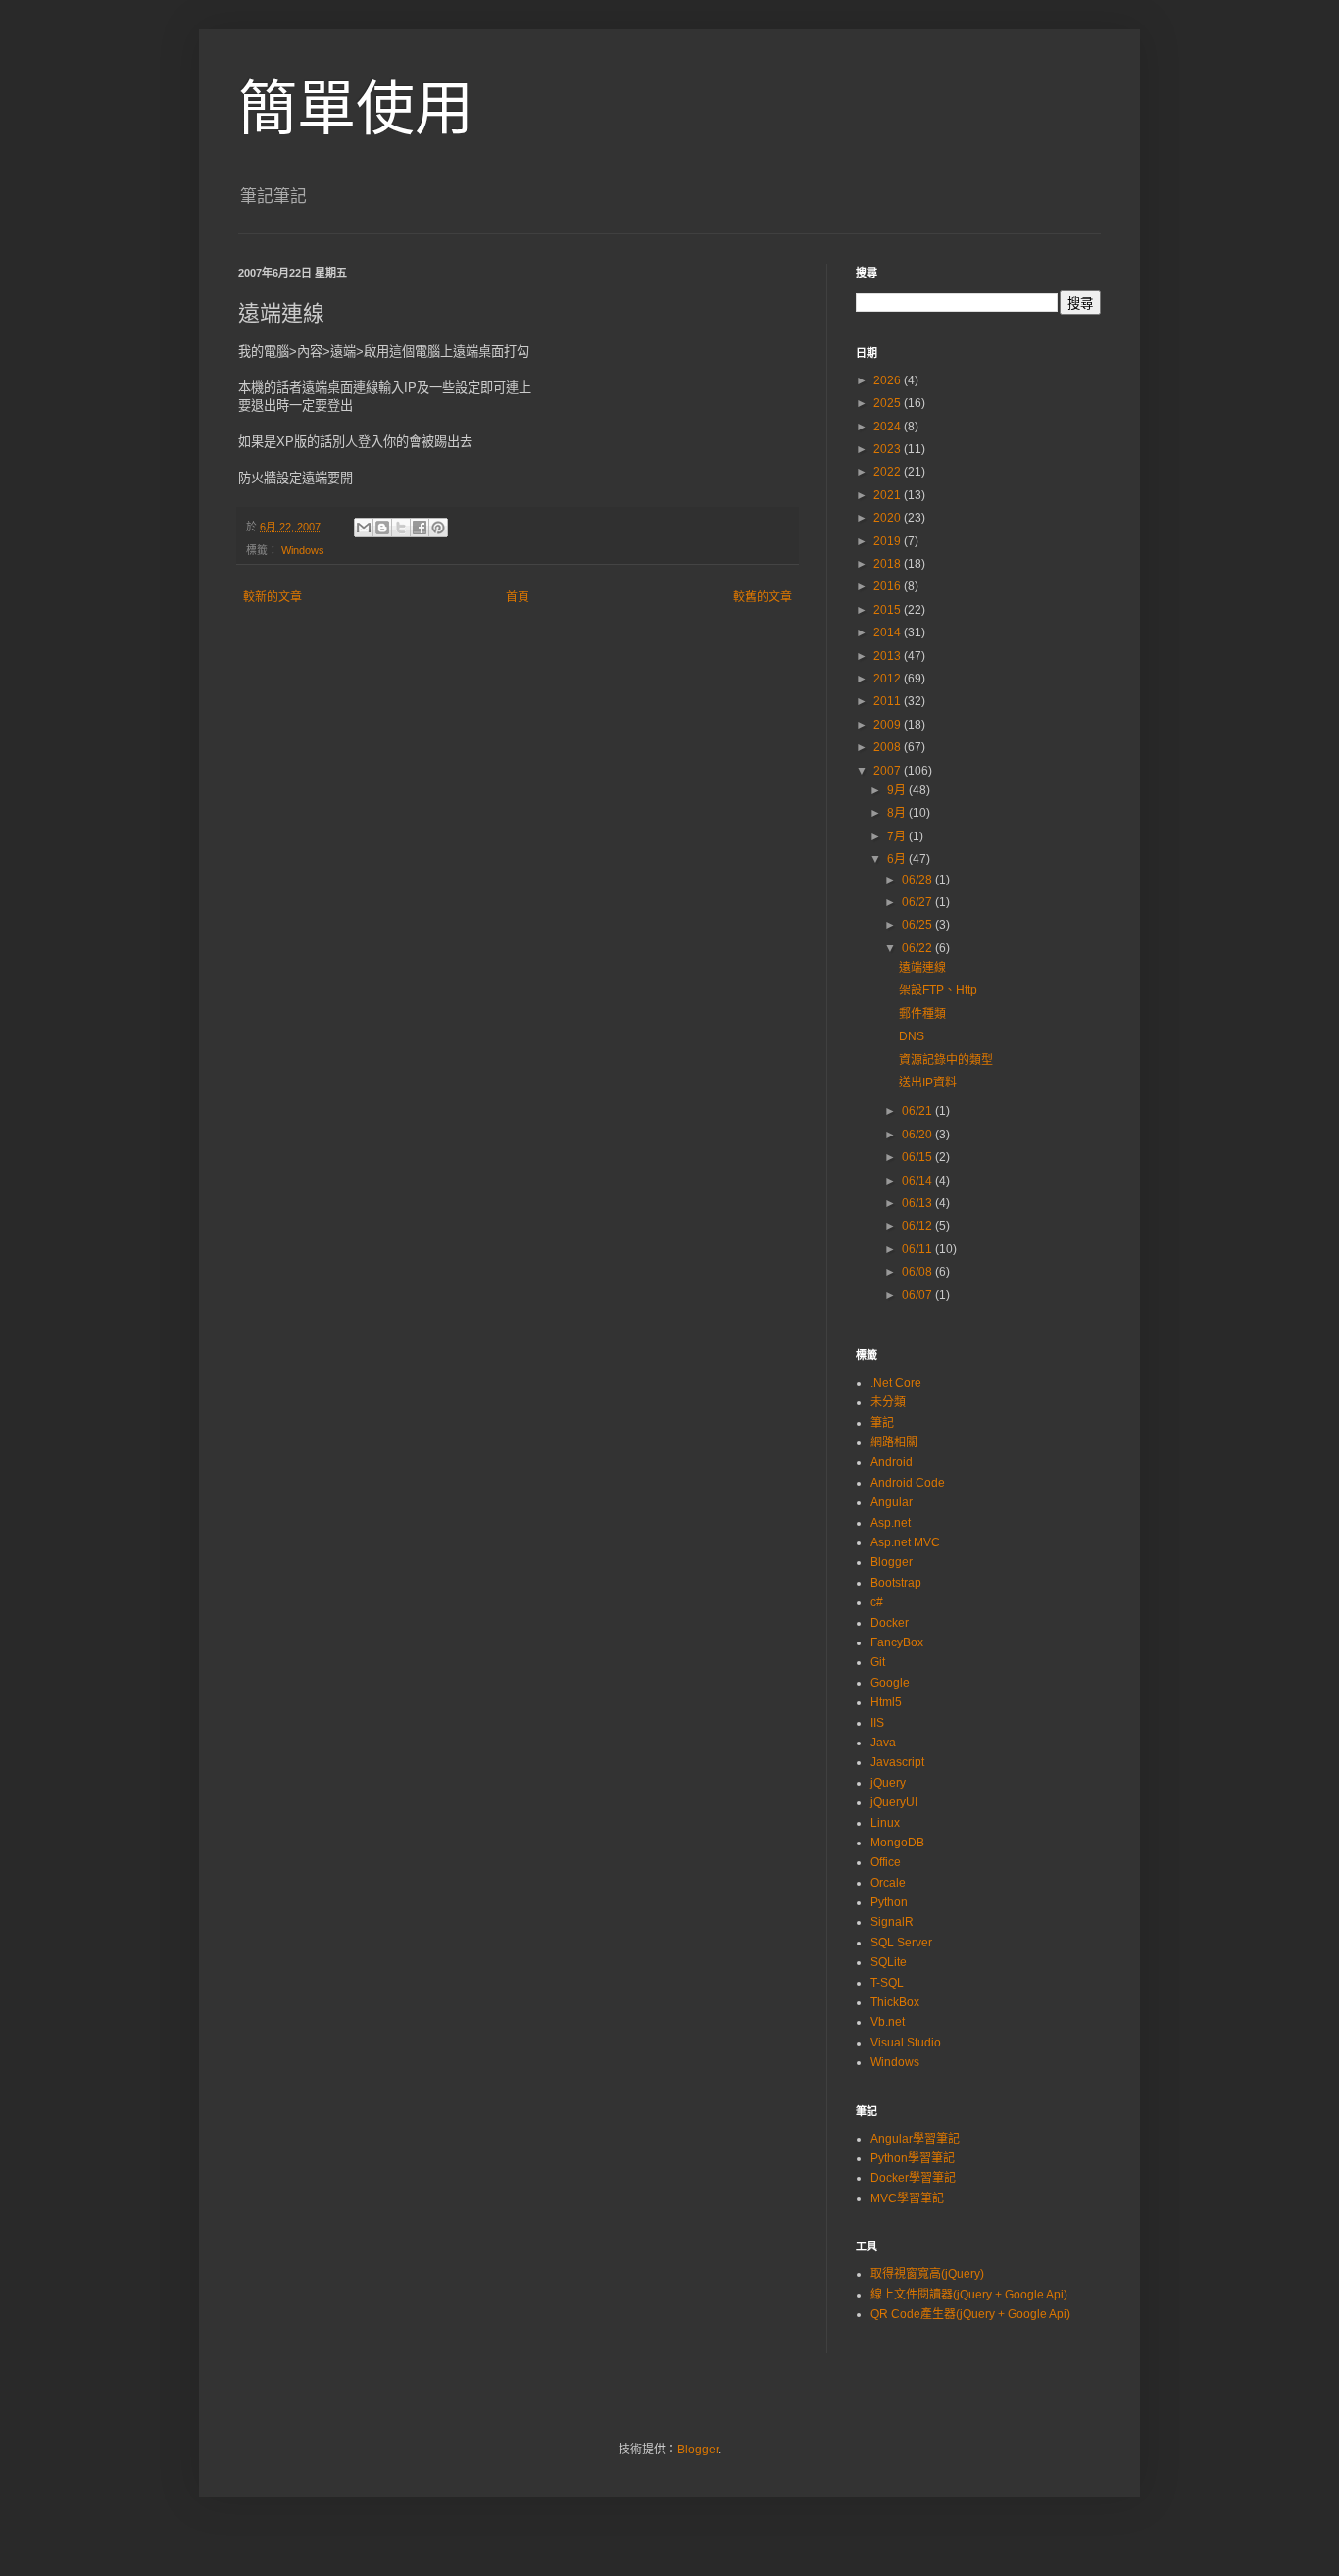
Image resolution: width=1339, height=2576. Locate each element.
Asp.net (891, 1523)
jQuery (888, 1783)
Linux (885, 1823)
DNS (912, 1036)
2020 (889, 518)
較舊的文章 (763, 597)
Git (878, 1662)
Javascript (897, 1762)
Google (890, 1683)
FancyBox (897, 1642)
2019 (889, 541)
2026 (889, 380)
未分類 (888, 1402)
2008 (889, 747)
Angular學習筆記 (915, 2139)
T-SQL (887, 1983)
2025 (889, 403)
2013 (889, 656)
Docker (890, 1623)
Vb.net (888, 2022)
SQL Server (901, 1943)
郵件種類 (922, 1014)
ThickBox (895, 2002)
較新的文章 (273, 597)
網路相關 (894, 1442)
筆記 (882, 1423)
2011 (889, 701)
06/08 (918, 1272)
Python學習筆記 (913, 2158)
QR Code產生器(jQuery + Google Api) (970, 2314)
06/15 (918, 1157)
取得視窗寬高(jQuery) (927, 2274)
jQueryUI (894, 1802)
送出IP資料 (928, 1083)
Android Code (908, 1483)
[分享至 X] (401, 528)
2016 (889, 586)
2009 (889, 725)
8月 (898, 813)
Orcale (888, 1883)
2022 (889, 472)
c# (877, 1602)
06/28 (918, 880)
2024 (889, 427)
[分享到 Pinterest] (438, 528)
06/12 (918, 1226)
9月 (898, 790)
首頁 (518, 597)
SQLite (889, 1962)
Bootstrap (896, 1583)
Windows (303, 550)
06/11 (918, 1249)
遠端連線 (922, 968)
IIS (877, 1723)
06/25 (918, 925)
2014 (889, 632)
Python (889, 1902)
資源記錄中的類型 (946, 1060)
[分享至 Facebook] (420, 528)
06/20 (918, 1135)
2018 (889, 564)
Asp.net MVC (905, 1542)
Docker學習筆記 (913, 2178)
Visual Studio (906, 2043)
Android (892, 1462)
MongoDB (897, 1843)
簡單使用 (356, 109)
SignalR (892, 1922)
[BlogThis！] (382, 528)
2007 (889, 771)
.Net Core (896, 1383)
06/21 (918, 1111)
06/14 (918, 1181)
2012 (889, 679)
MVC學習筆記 (907, 2198)
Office (886, 1862)
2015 (889, 610)
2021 (889, 495)
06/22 (918, 948)
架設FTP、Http (938, 990)
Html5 (886, 1702)
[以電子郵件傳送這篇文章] (364, 528)
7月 (898, 836)
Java (883, 1743)
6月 (898, 859)
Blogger (892, 1562)
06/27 (918, 902)
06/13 (918, 1203)
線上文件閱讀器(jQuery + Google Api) (969, 2295)
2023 (889, 449)
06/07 (918, 1295)
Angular (892, 1502)
